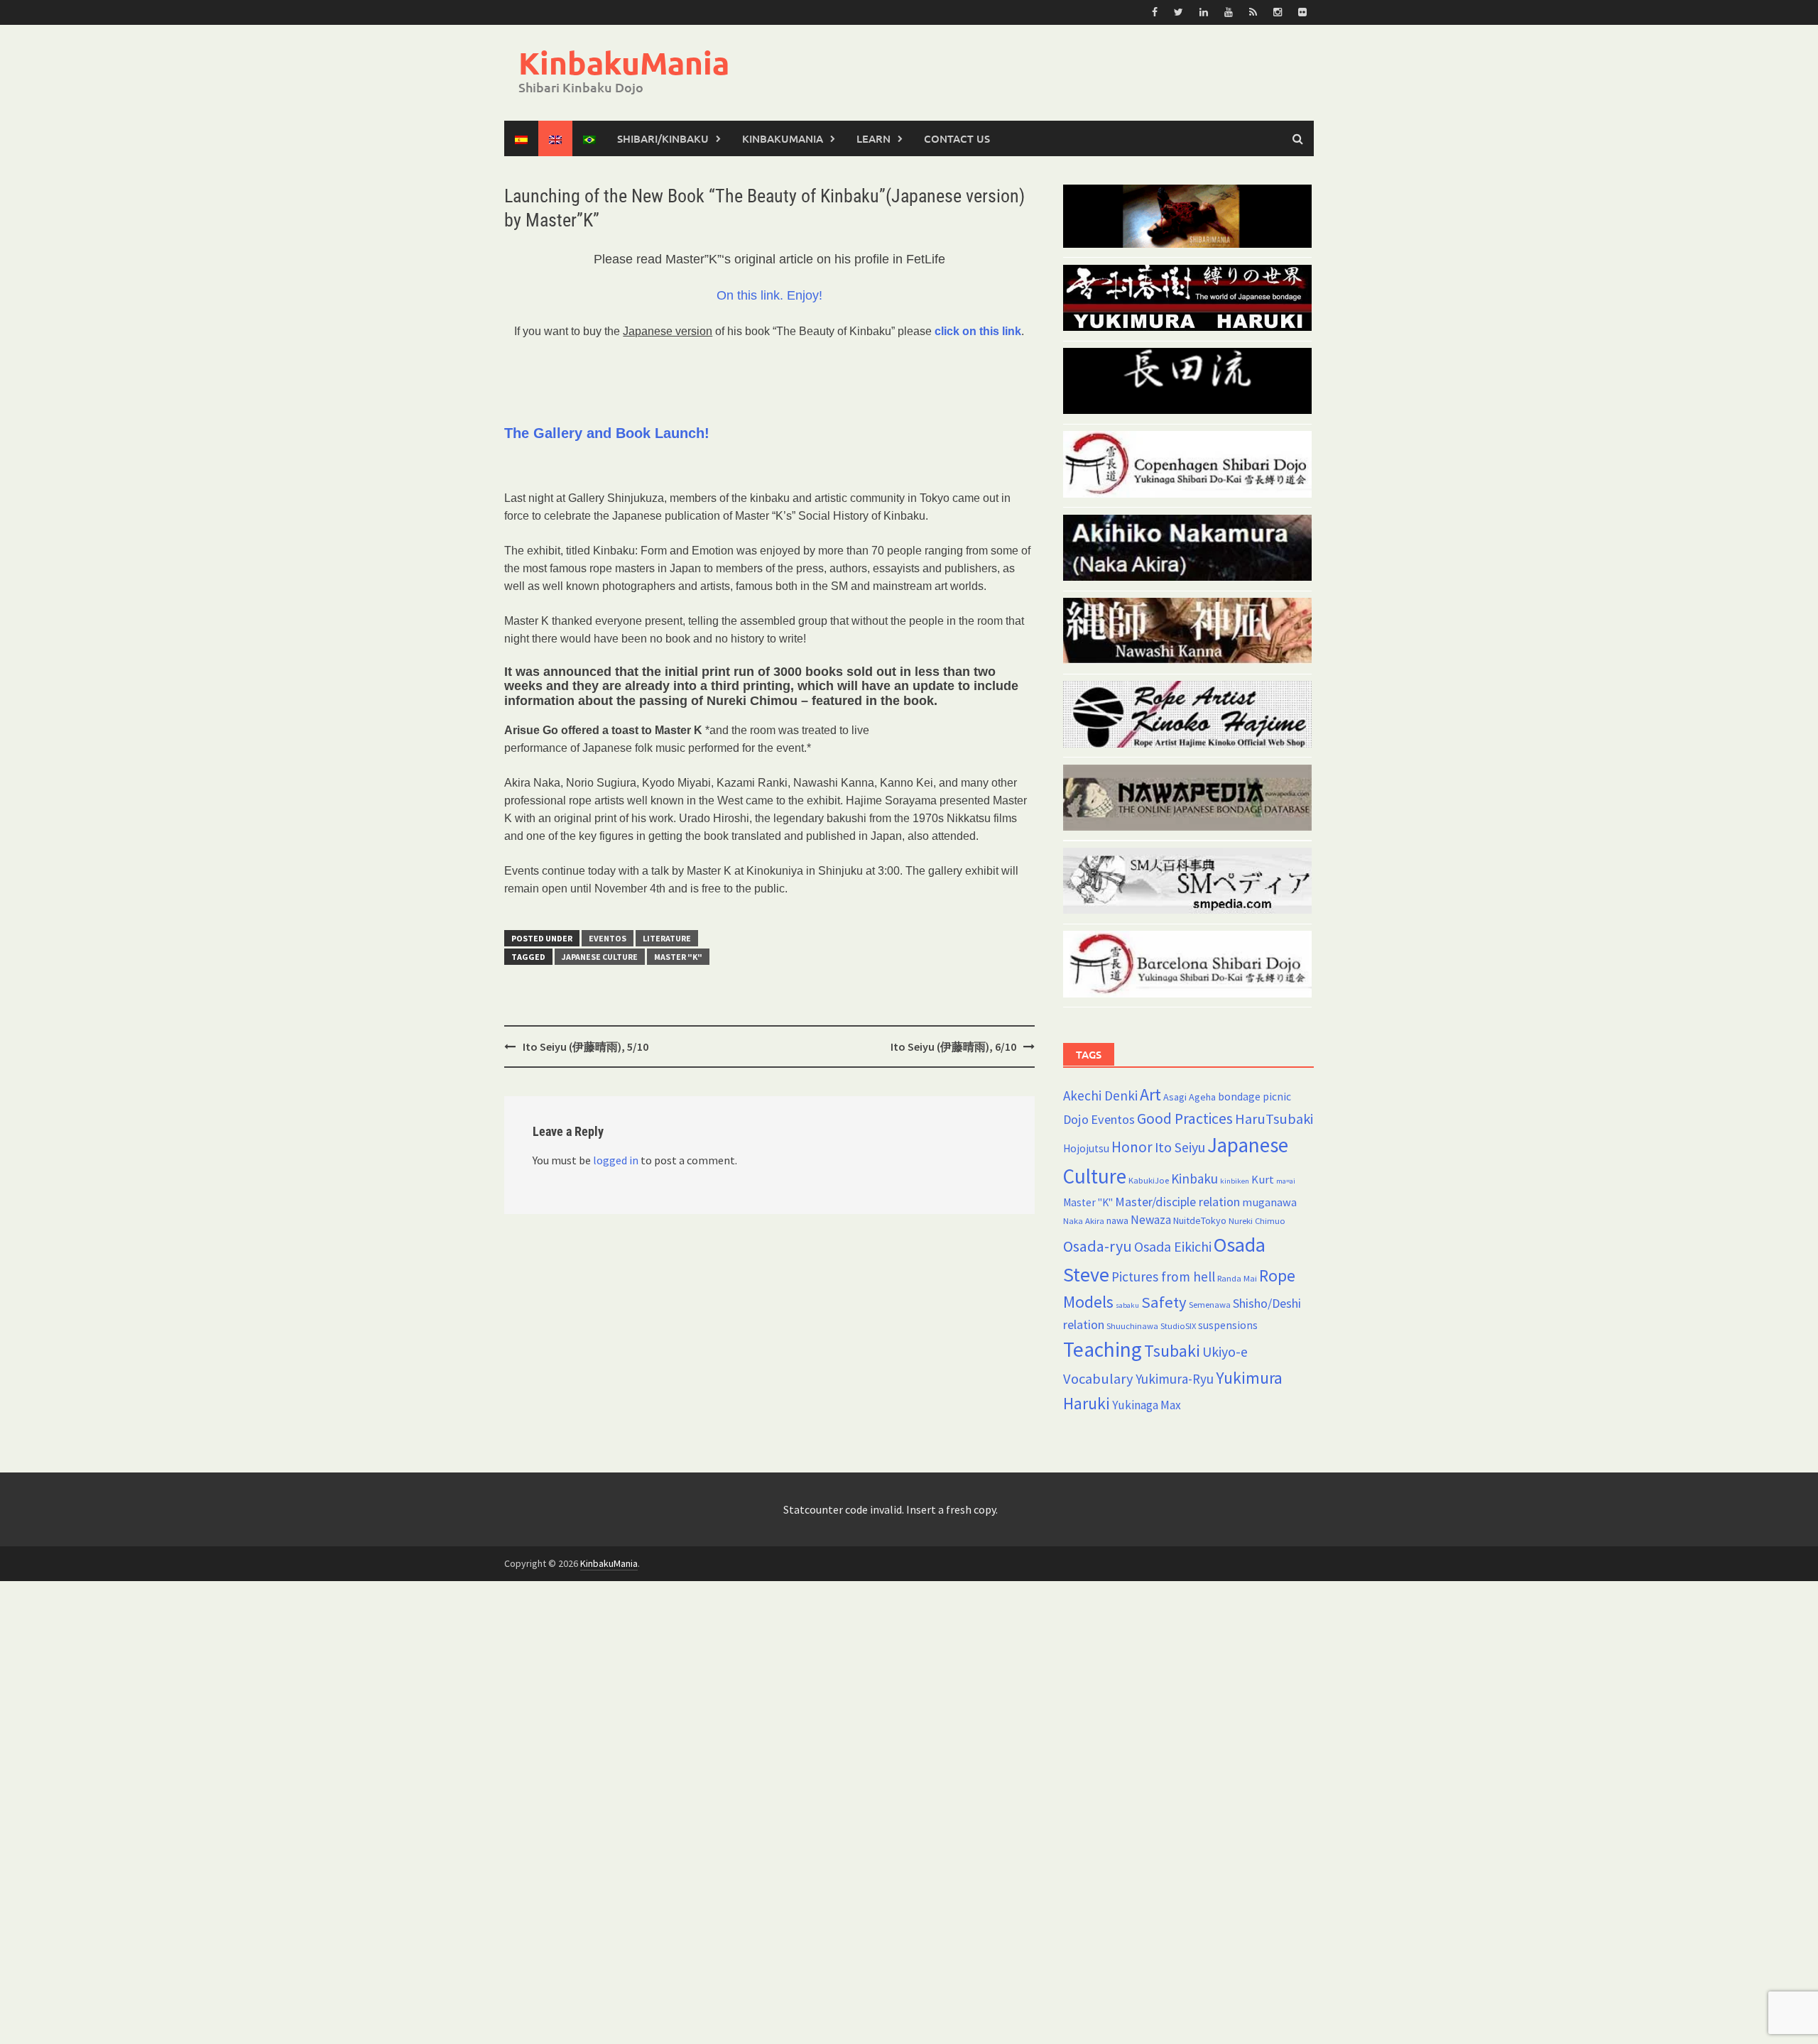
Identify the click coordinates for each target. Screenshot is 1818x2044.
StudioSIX (1178, 1326)
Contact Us (957, 138)
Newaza (1151, 1220)
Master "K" (678, 957)
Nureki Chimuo (1257, 1221)
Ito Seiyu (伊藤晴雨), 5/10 (586, 1046)
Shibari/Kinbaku (663, 138)
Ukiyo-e (1225, 1352)
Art (1150, 1094)
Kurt (1263, 1179)
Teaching (1103, 1349)
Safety (1164, 1302)
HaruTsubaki (1274, 1119)
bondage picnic (1254, 1097)
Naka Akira (1084, 1221)
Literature (667, 938)
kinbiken (1235, 1181)
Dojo (1076, 1119)
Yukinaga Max (1147, 1405)
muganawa (1269, 1202)
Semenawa (1210, 1305)
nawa (1117, 1220)
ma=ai (1286, 1181)
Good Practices (1185, 1119)
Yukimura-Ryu (1175, 1379)
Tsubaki (1172, 1351)
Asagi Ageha (1190, 1097)
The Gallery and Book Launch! (607, 433)
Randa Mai (1237, 1278)
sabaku (1127, 1305)
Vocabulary (1098, 1379)
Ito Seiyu (1180, 1147)
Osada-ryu (1098, 1246)
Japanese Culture (600, 957)
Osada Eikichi (1173, 1247)
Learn (873, 138)
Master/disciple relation (1177, 1202)
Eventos (608, 938)
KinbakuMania (624, 63)
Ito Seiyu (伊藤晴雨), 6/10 (953, 1046)
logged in (616, 1160)
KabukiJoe (1149, 1180)
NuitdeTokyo (1200, 1220)
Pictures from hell (1163, 1277)
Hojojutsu (1086, 1148)
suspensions (1228, 1325)
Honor (1132, 1147)
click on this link (978, 331)
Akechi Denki (1100, 1095)
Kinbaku (1194, 1179)
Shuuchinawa (1132, 1326)
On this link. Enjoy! (769, 295)
